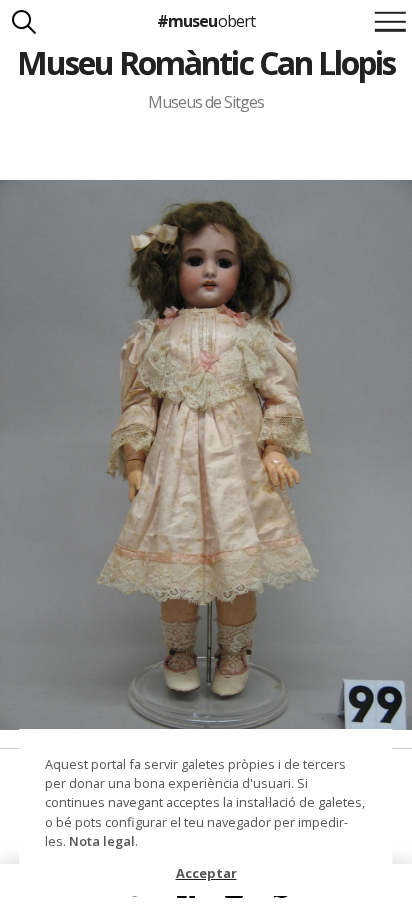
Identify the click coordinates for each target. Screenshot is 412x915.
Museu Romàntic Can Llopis (206, 62)
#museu (205, 21)
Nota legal (102, 841)
